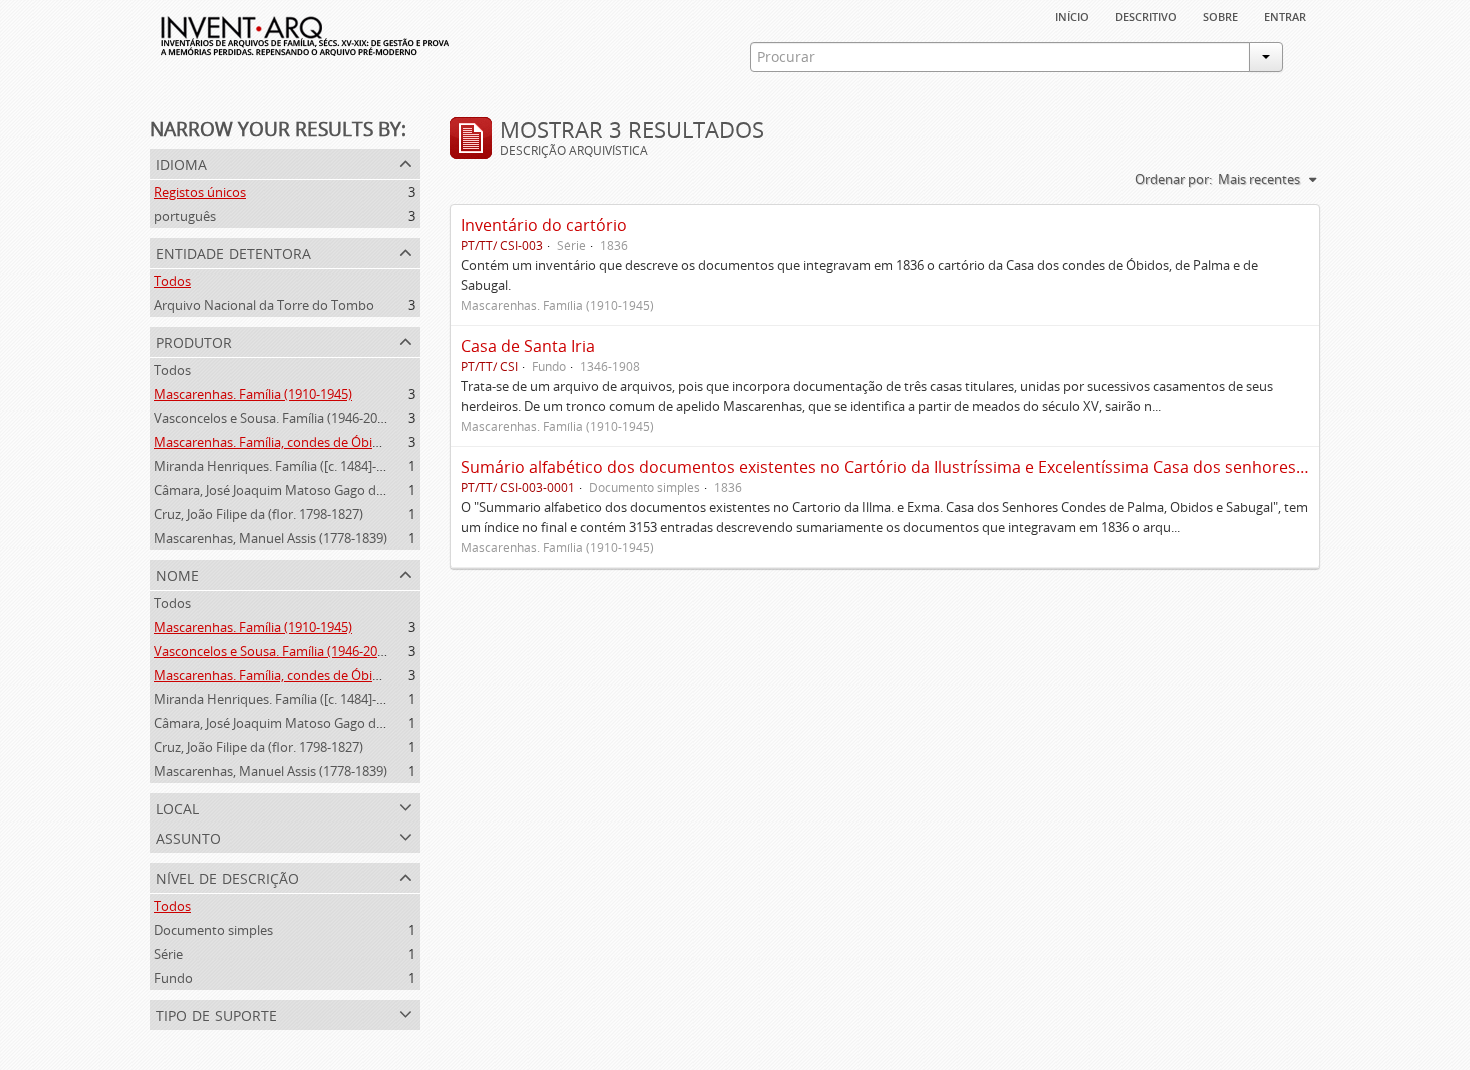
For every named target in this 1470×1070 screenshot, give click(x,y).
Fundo (173, 978)
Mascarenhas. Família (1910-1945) (253, 394)
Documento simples (213, 930)
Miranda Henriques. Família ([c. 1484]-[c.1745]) (289, 466)
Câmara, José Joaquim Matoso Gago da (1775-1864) (304, 490)
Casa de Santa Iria (528, 346)
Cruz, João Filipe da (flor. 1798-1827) (258, 514)
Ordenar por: (1173, 179)
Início (1072, 15)
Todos (172, 281)
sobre (1220, 15)
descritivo (1146, 15)
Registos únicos (200, 192)
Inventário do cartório (544, 225)
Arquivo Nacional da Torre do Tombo (264, 305)
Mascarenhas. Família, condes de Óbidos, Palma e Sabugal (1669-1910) (361, 442)
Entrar (1285, 15)
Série (168, 954)
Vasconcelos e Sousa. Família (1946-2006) (274, 418)
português (185, 216)
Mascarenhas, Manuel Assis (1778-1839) (270, 538)
